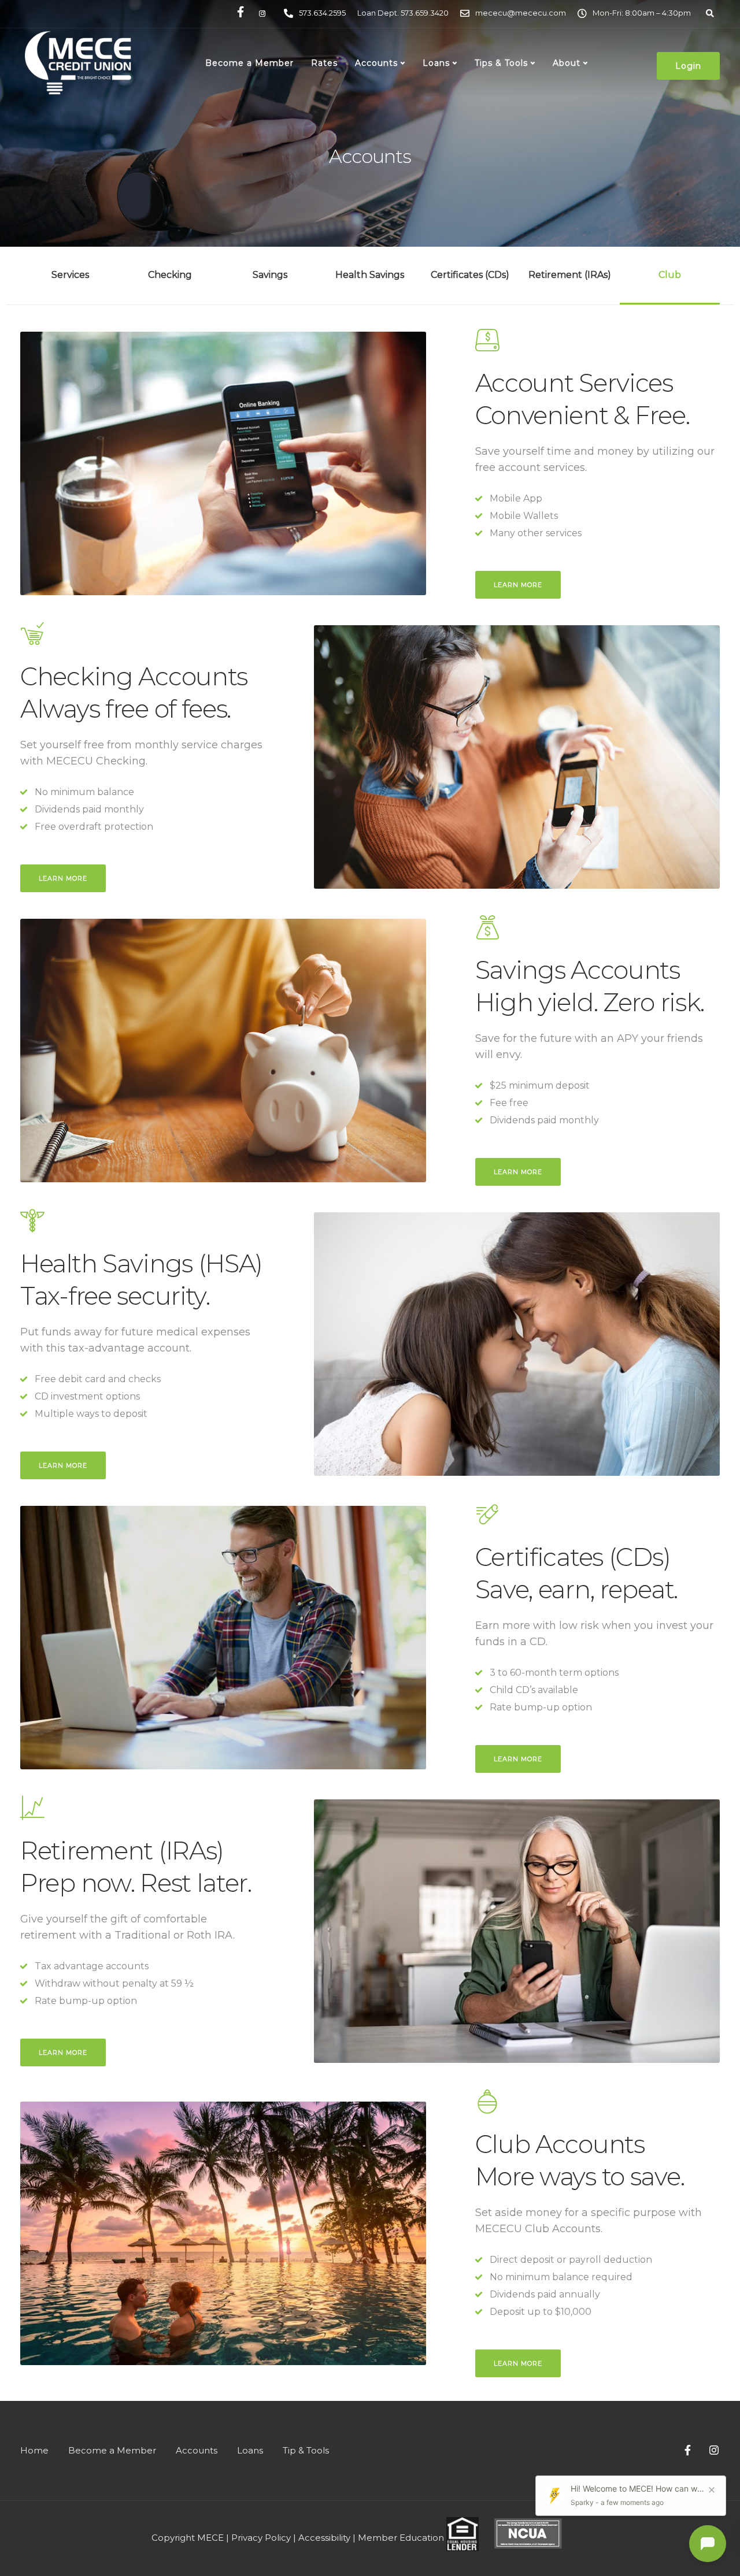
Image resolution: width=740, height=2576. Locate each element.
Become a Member (249, 63)
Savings (270, 275)
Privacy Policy (261, 2538)
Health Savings (370, 275)
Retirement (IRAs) (570, 275)
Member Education (401, 2538)
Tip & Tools (306, 2450)
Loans (436, 63)
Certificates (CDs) (470, 275)
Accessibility (324, 2538)
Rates (324, 63)
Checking (170, 275)
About (567, 63)
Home (34, 2450)
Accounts (376, 63)
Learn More (518, 585)
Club (670, 275)
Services (70, 275)
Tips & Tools (501, 63)
